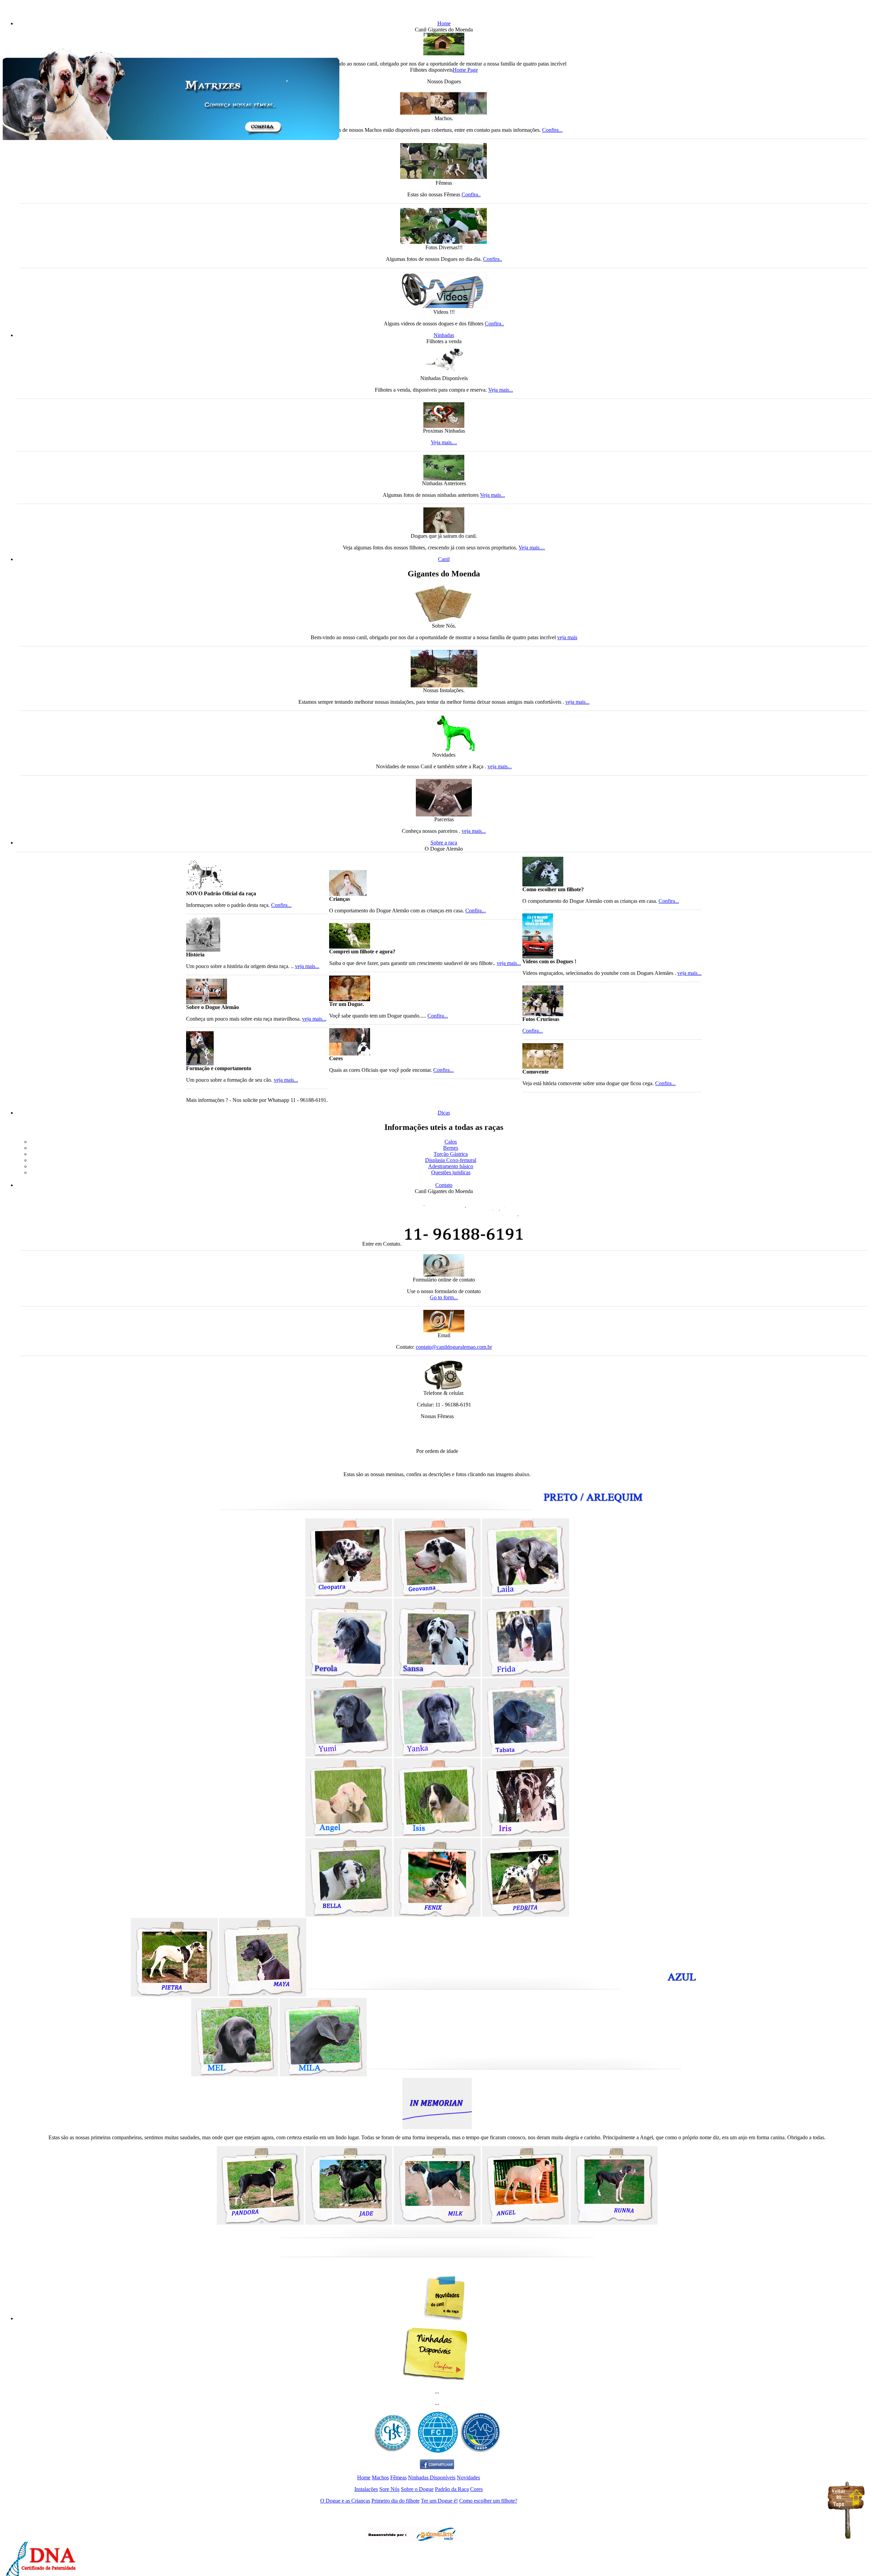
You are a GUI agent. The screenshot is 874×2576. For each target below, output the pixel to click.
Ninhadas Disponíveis (432, 2477)
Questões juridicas (451, 1172)
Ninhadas (444, 335)
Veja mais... (501, 390)
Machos (380, 2477)
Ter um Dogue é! (439, 2501)
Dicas (444, 1113)
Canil (444, 559)
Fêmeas (398, 2477)
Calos (451, 1142)
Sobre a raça (444, 843)
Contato (444, 1185)
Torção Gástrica (451, 1154)
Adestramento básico (451, 1166)
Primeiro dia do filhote (396, 2501)
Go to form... (444, 1297)
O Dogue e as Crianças (345, 2501)
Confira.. (471, 194)
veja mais (567, 637)
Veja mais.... (444, 442)
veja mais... (577, 702)
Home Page (465, 70)
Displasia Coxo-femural (451, 1160)
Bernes (451, 1148)
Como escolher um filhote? (488, 2501)
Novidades (468, 2477)
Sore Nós (389, 2489)
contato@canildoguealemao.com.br (454, 1347)
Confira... (552, 130)
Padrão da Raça (452, 2489)
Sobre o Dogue (417, 2489)
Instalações (366, 2489)
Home (444, 23)
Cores (476, 2489)
